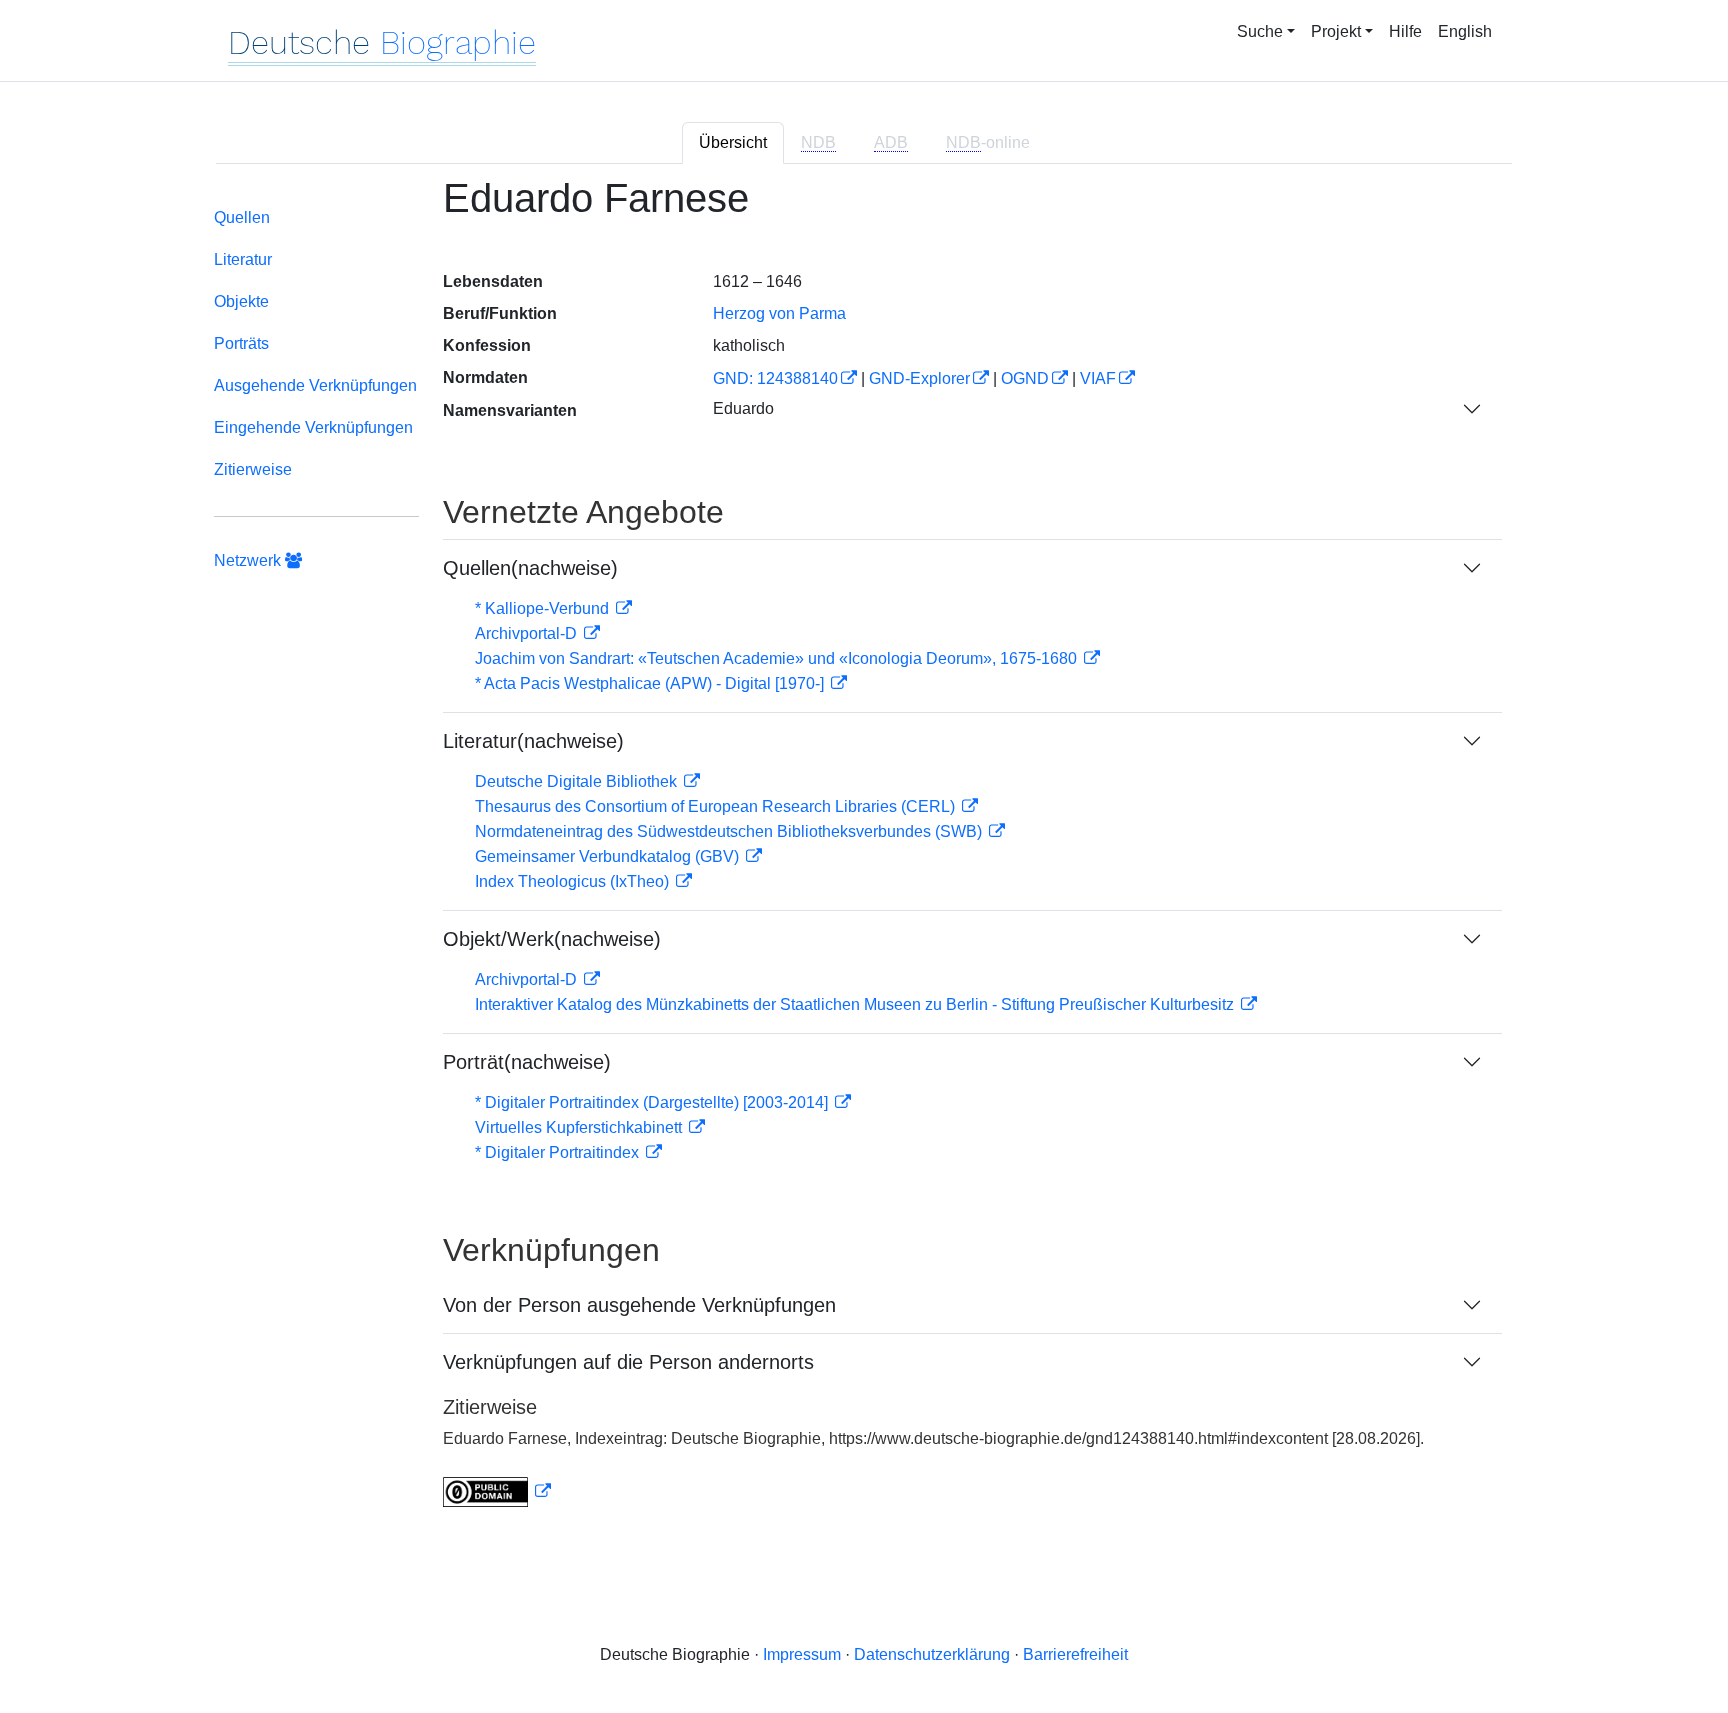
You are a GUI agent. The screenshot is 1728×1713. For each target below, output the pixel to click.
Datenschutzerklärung (932, 1654)
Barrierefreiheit (1075, 1654)
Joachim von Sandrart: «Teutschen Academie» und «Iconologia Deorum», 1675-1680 (778, 658)
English (1465, 31)
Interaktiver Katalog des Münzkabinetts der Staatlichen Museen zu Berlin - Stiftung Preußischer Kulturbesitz (856, 1004)
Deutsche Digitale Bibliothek (578, 781)
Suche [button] (1260, 31)
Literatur (243, 259)
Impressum (802, 1654)
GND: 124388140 (775, 378)
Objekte (241, 301)
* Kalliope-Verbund (544, 608)
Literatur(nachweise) (533, 741)
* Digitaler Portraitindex (559, 1152)
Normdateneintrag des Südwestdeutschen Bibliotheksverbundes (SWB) (730, 831)
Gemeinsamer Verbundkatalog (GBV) (609, 856)
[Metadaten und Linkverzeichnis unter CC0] (497, 1491)
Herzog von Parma (779, 313)
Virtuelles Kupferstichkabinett (580, 1127)
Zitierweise (253, 469)
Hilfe (1405, 31)
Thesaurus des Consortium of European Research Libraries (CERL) (717, 806)
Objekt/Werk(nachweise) (552, 939)
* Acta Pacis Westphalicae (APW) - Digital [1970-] (651, 683)
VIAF (1098, 378)
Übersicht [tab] (733, 142)
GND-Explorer (919, 378)
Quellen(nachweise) (530, 568)
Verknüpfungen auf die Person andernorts (628, 1362)
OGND (1025, 378)
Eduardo (743, 408)
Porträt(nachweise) (527, 1062)
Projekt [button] (1336, 31)
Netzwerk (249, 560)
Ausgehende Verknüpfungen (315, 385)
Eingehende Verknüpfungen (313, 427)
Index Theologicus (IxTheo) (574, 881)
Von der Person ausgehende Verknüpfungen (639, 1305)
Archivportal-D (528, 633)
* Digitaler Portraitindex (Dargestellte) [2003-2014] (653, 1102)
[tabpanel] (864, 854)
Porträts (241, 343)
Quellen (242, 217)
